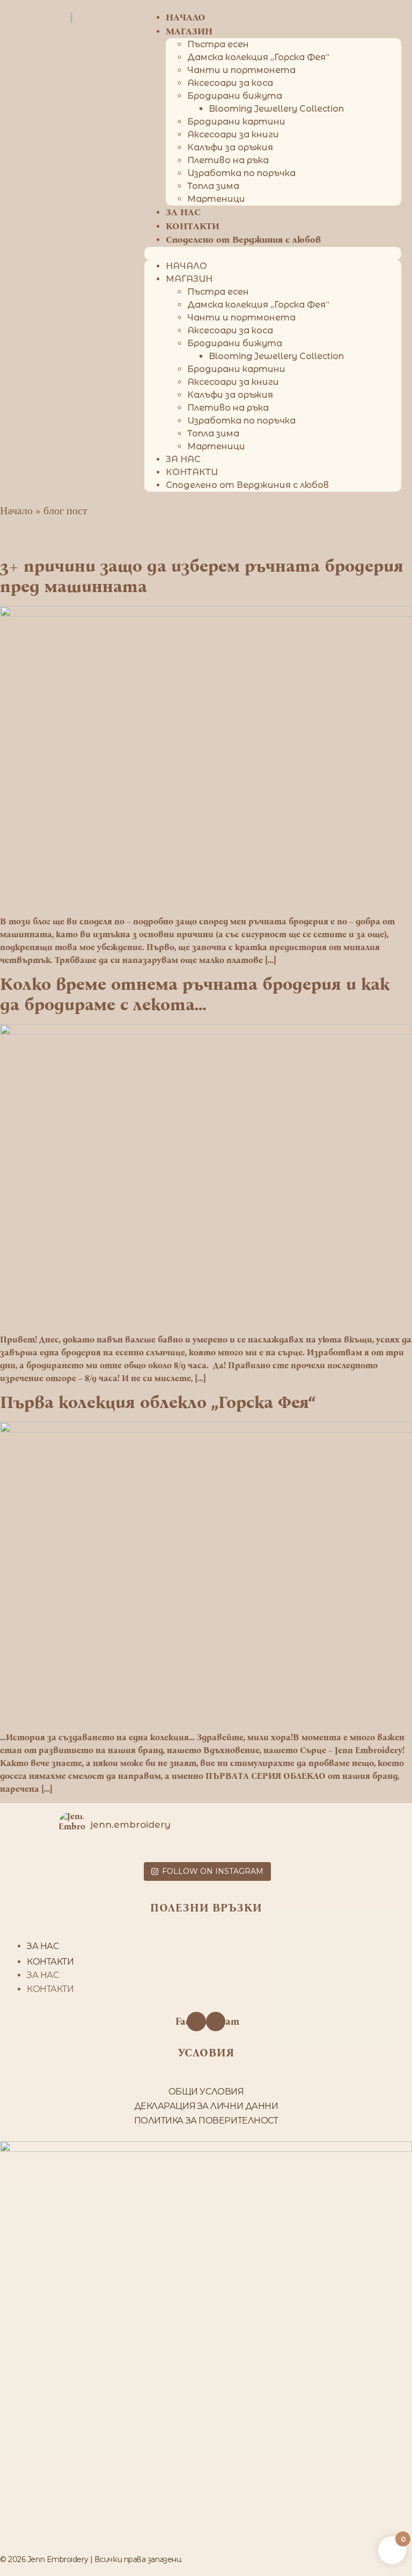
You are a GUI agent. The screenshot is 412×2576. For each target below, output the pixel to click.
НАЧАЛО (186, 266)
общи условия (206, 2092)
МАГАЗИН (189, 31)
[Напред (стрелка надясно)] (393, 1288)
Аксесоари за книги (233, 134)
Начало (16, 510)
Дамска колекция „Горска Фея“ (258, 57)
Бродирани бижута (235, 96)
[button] (273, 253)
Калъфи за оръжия (230, 147)
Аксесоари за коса (230, 83)
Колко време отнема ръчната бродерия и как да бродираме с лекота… (195, 994)
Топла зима (213, 186)
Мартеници (216, 199)
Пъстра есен (218, 44)
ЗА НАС (183, 212)
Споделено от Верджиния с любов (243, 240)
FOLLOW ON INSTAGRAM (213, 1871)
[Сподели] (353, 12)
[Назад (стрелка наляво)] (19, 1288)
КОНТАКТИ (193, 226)
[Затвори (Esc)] (377, 12)
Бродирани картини (236, 122)
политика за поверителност (206, 2121)
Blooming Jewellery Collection (276, 109)
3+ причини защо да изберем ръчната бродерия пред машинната (202, 576)
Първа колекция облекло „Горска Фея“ (158, 1402)
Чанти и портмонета (241, 70)
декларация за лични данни (206, 2106)
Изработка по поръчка (241, 173)
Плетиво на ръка (228, 160)
